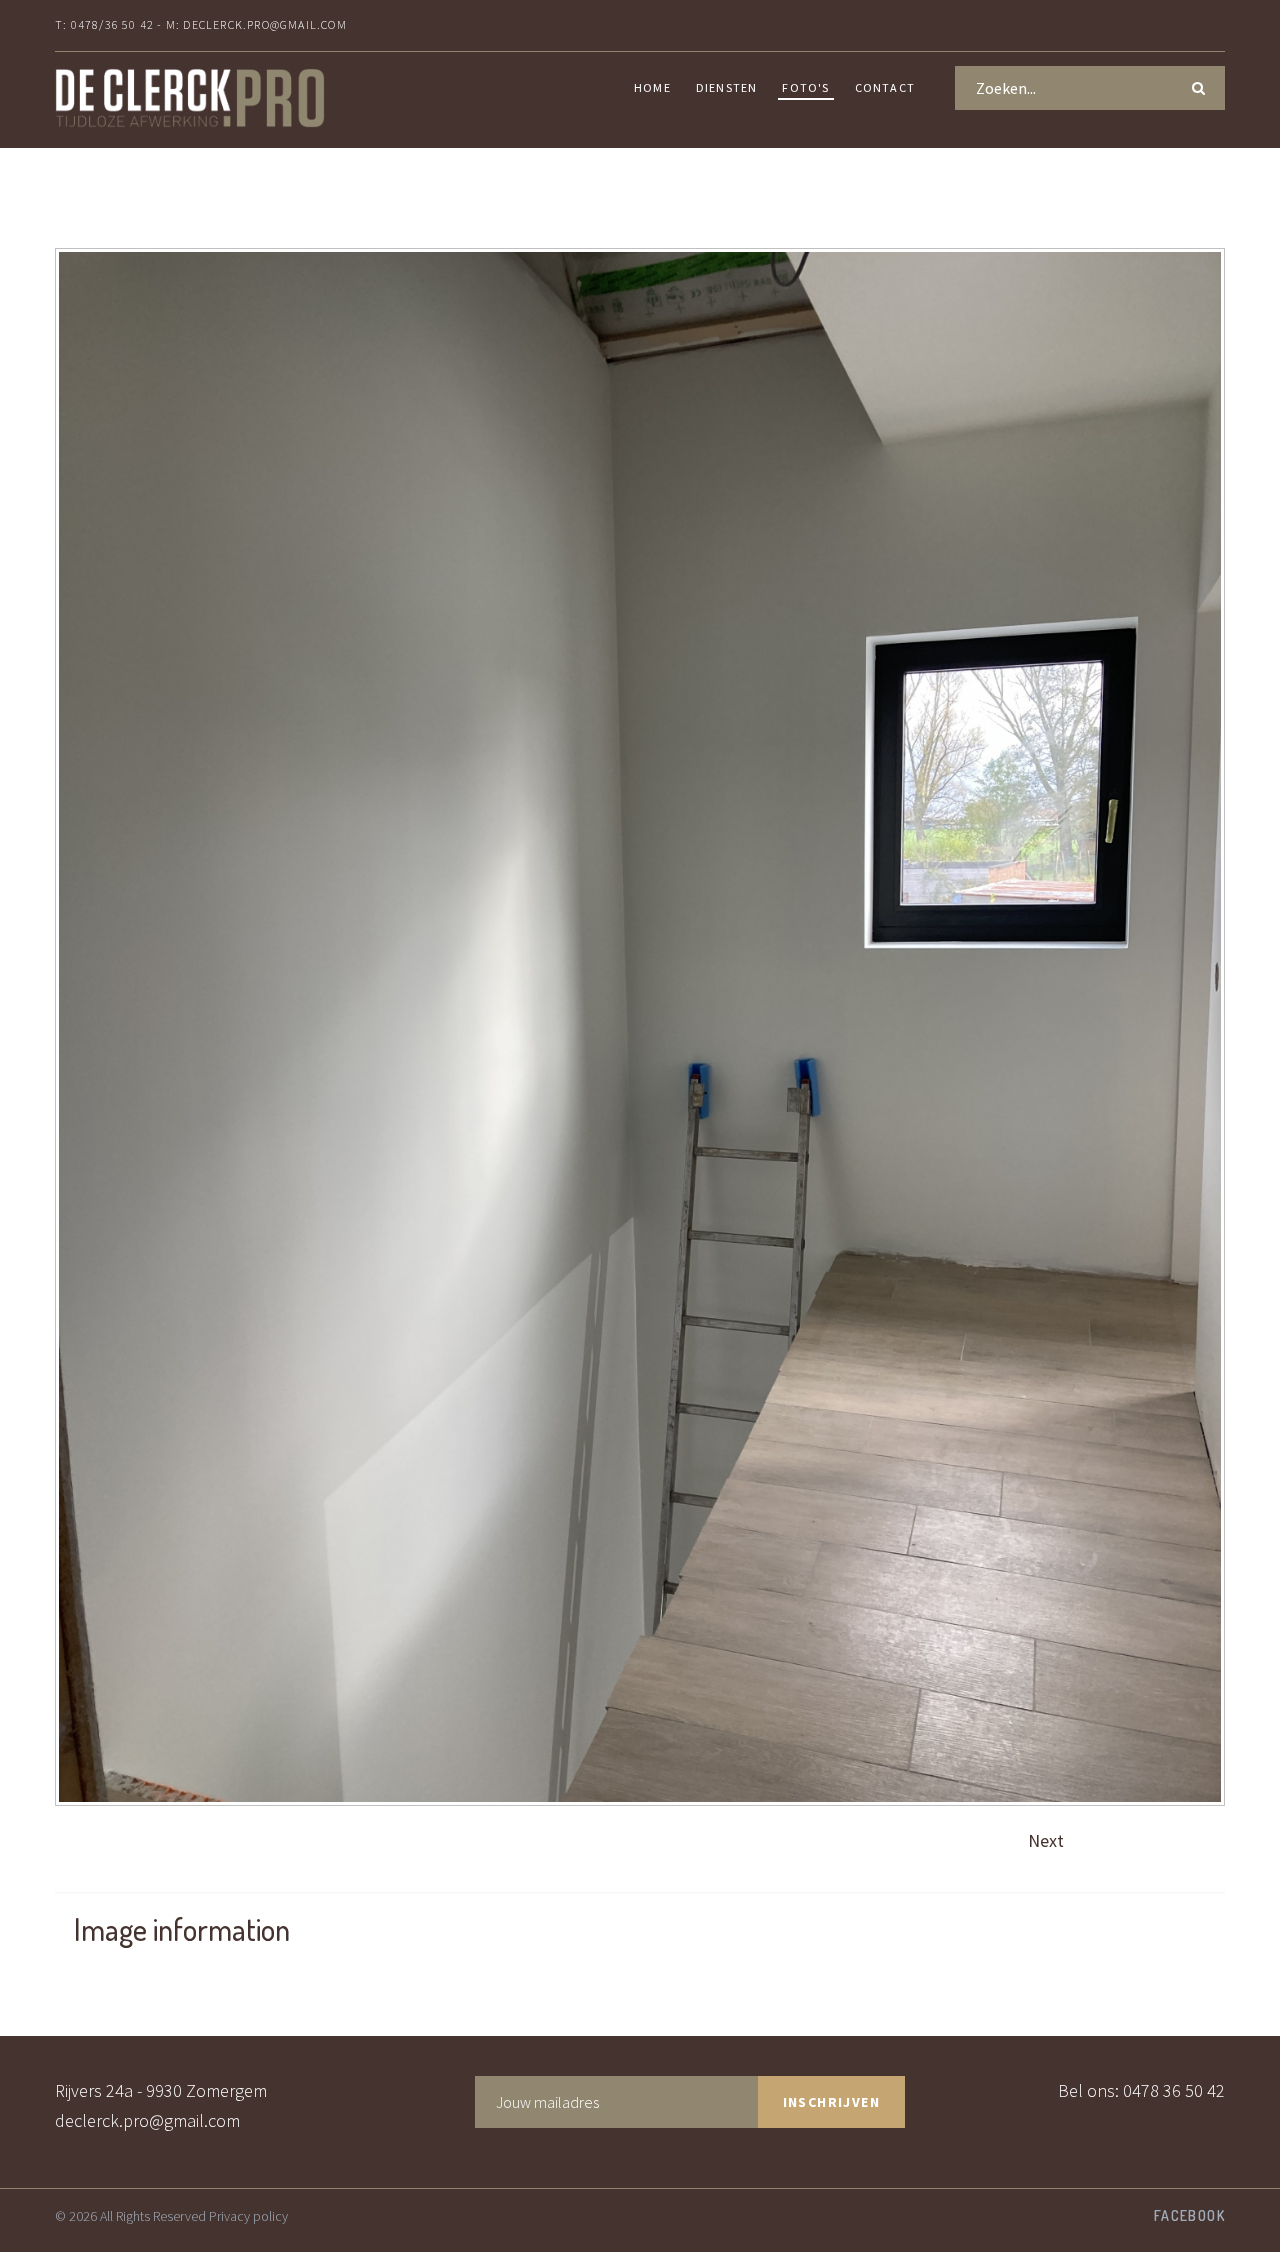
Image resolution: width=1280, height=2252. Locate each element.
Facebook (1189, 2215)
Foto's (805, 87)
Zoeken (1203, 83)
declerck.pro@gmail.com (147, 2120)
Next (1046, 1840)
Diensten (727, 87)
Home (652, 87)
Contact (885, 87)
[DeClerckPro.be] (190, 98)
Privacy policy (248, 2216)
